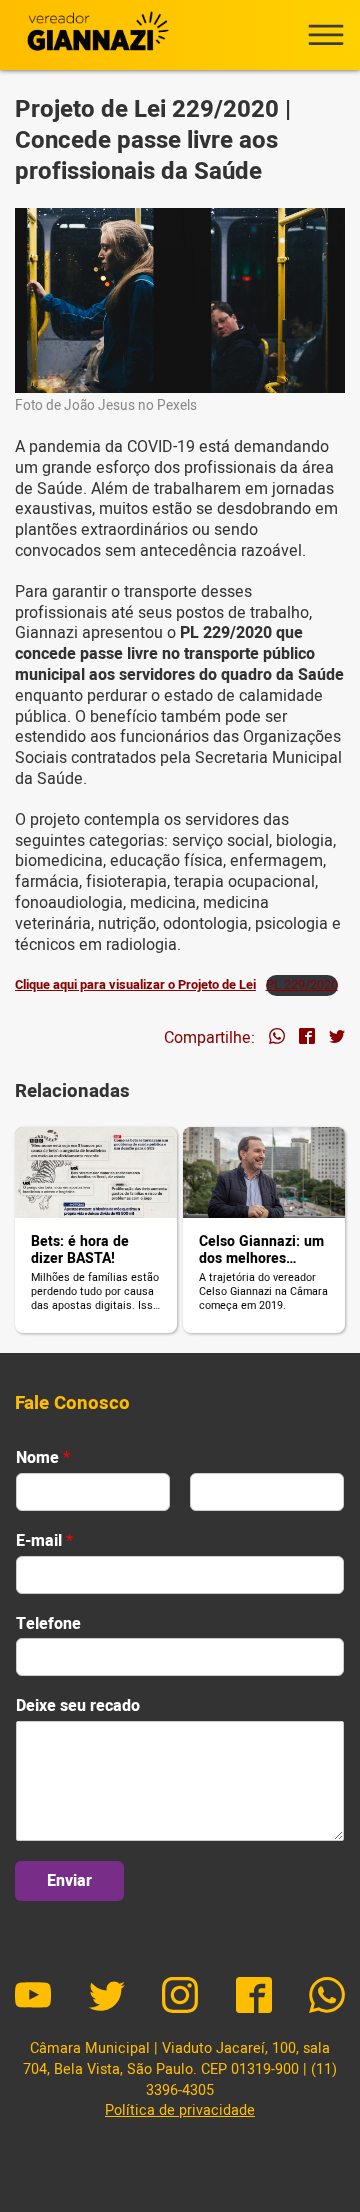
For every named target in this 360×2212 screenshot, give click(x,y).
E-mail (44, 1541)
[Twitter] (107, 1998)
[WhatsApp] (327, 1998)
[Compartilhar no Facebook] (307, 1039)
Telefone (48, 1624)
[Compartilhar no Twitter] (337, 1039)
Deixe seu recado (78, 1706)
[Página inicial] (95, 35)
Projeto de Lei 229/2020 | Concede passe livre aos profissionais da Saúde (153, 140)
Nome (43, 1458)
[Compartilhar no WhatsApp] (277, 1039)
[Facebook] (254, 1998)
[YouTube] (33, 1998)
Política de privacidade (180, 2110)
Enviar (69, 1881)
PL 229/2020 (302, 985)
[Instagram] (180, 1998)
